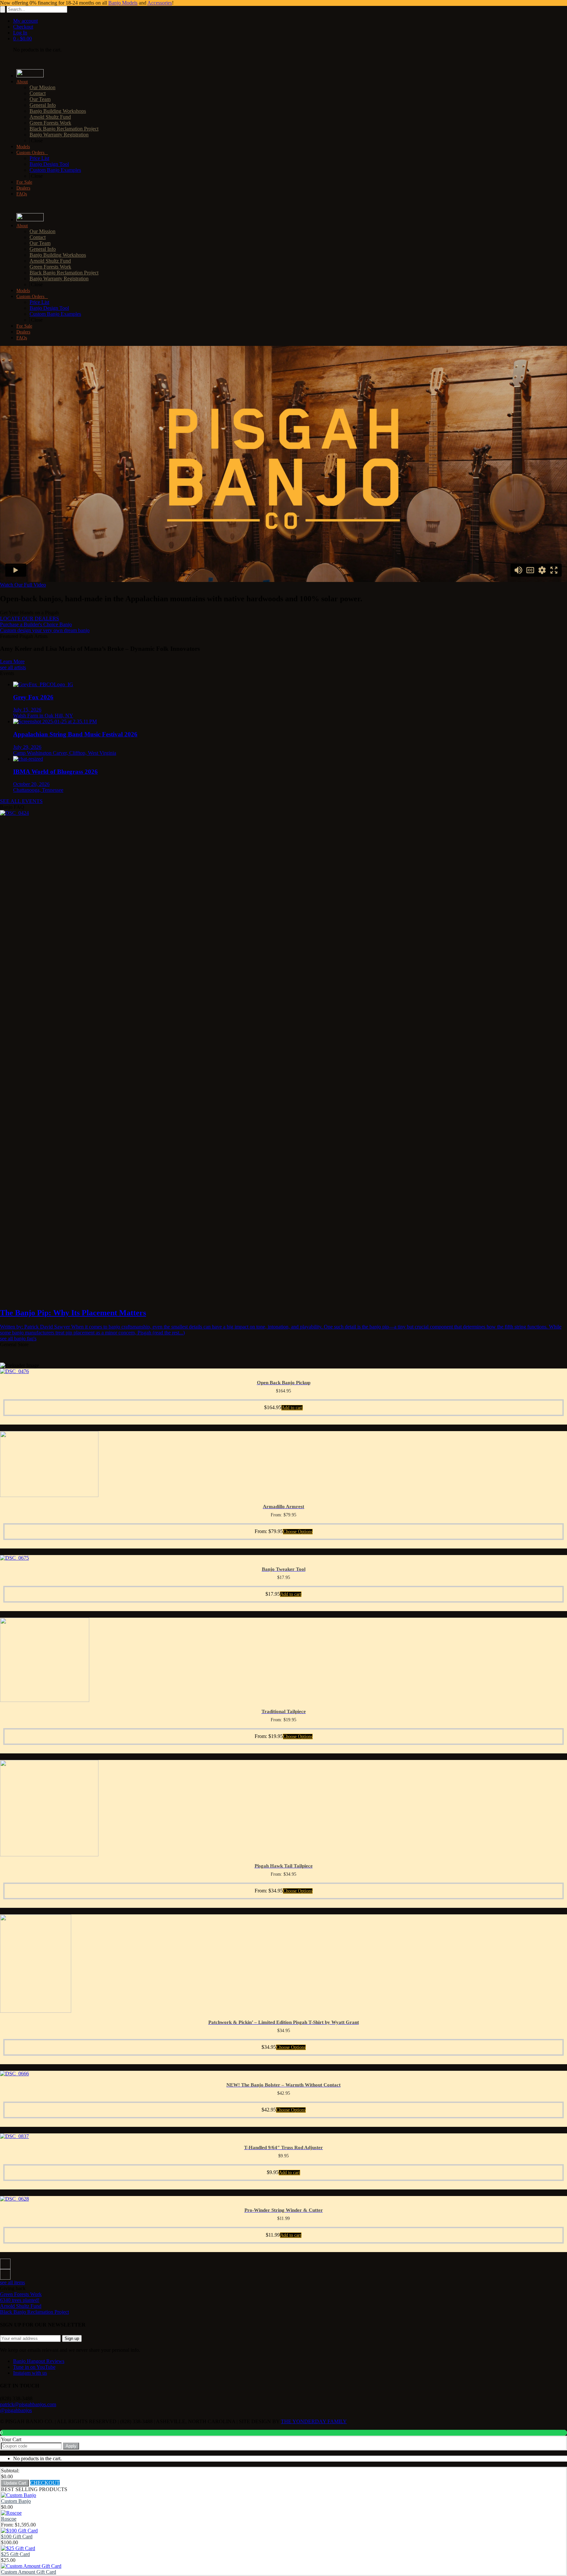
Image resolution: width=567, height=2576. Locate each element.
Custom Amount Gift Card (29, 2572)
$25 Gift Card (15, 2554)
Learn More (12, 661)
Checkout (23, 27)
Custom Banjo (16, 2501)
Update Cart (15, 2483)
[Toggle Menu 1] (2, 61)
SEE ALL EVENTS (21, 801)
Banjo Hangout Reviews (39, 2361)
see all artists (13, 667)
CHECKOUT (45, 2483)
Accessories (160, 3)
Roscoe (9, 2519)
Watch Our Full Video (23, 585)
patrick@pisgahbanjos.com (28, 2404)
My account (25, 21)
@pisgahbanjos (16, 2410)
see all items (12, 2282)
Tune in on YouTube (34, 2367)
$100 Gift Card (17, 2536)
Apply (71, 2446)
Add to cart (292, 1408)
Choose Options (298, 1532)
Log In (20, 33)
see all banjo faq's (18, 1338)
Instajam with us (30, 2373)
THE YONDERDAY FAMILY (314, 2421)
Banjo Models (123, 3)
